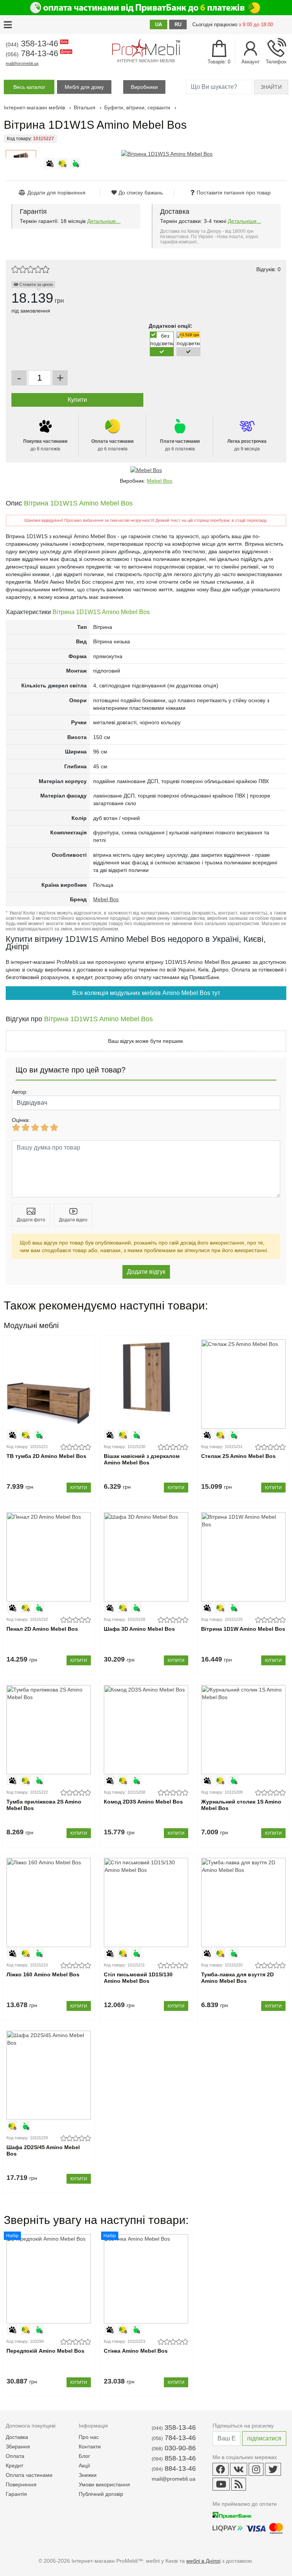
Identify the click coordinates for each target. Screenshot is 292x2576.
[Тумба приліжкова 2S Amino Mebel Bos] (48, 1730)
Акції (84, 2465)
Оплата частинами (29, 2475)
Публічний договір (101, 2494)
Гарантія (16, 2494)
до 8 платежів (45, 445)
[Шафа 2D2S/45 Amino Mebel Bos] (48, 2075)
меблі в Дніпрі (203, 2561)
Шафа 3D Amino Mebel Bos (139, 1629)
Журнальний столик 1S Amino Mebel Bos (241, 1805)
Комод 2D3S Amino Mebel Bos (143, 1802)
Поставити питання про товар (234, 193)
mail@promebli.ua (22, 63)
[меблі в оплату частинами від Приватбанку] (146, 8)
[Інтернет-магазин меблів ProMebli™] (146, 48)
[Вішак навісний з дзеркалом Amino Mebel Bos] (146, 1384)
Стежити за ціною (36, 284)
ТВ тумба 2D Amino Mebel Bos (46, 1456)
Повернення (21, 2484)
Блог (84, 2456)
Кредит (14, 2465)
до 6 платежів (112, 445)
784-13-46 (38, 53)
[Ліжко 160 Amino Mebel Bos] (48, 1902)
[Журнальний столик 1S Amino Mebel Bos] (243, 1730)
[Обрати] (162, 351)
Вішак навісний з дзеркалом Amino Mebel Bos (142, 1459)
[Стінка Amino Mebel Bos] (146, 2279)
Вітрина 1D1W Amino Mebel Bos (243, 1629)
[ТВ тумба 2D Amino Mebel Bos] (48, 1384)
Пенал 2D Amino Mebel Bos (42, 1629)
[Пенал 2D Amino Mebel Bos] (48, 1557)
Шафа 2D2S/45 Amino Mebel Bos (43, 2150)
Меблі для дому (84, 87)
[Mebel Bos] (146, 470)
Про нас (89, 2437)
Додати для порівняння (56, 193)
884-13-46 (174, 2469)
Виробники (144, 87)
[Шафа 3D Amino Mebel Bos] (146, 1557)
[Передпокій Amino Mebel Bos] (48, 2279)
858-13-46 (174, 2458)
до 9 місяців (247, 445)
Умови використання (104, 2484)
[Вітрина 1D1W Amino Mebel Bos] (243, 1557)
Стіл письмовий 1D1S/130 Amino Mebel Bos (138, 1978)
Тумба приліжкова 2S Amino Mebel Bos (44, 1805)
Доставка (17, 2437)
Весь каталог (29, 87)
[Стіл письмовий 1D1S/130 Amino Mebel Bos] (146, 1902)
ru (178, 24)
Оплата (15, 2456)
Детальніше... (104, 221)
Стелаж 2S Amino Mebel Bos (238, 1456)
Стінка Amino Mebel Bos (136, 2351)
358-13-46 (36, 43)
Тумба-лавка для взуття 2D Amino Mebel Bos (237, 1978)
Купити (79, 1488)
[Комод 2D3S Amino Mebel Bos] (146, 1730)
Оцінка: (21, 1120)
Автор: (20, 1092)
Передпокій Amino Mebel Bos (45, 2351)
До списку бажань (141, 193)
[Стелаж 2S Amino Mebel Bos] (243, 1384)
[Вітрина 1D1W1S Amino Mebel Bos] (167, 154)
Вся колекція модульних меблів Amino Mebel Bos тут (146, 993)
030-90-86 (174, 2448)
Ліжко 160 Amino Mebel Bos (43, 1974)
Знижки (88, 2475)
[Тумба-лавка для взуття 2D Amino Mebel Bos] (243, 1902)
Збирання (18, 2446)
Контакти (90, 2446)
